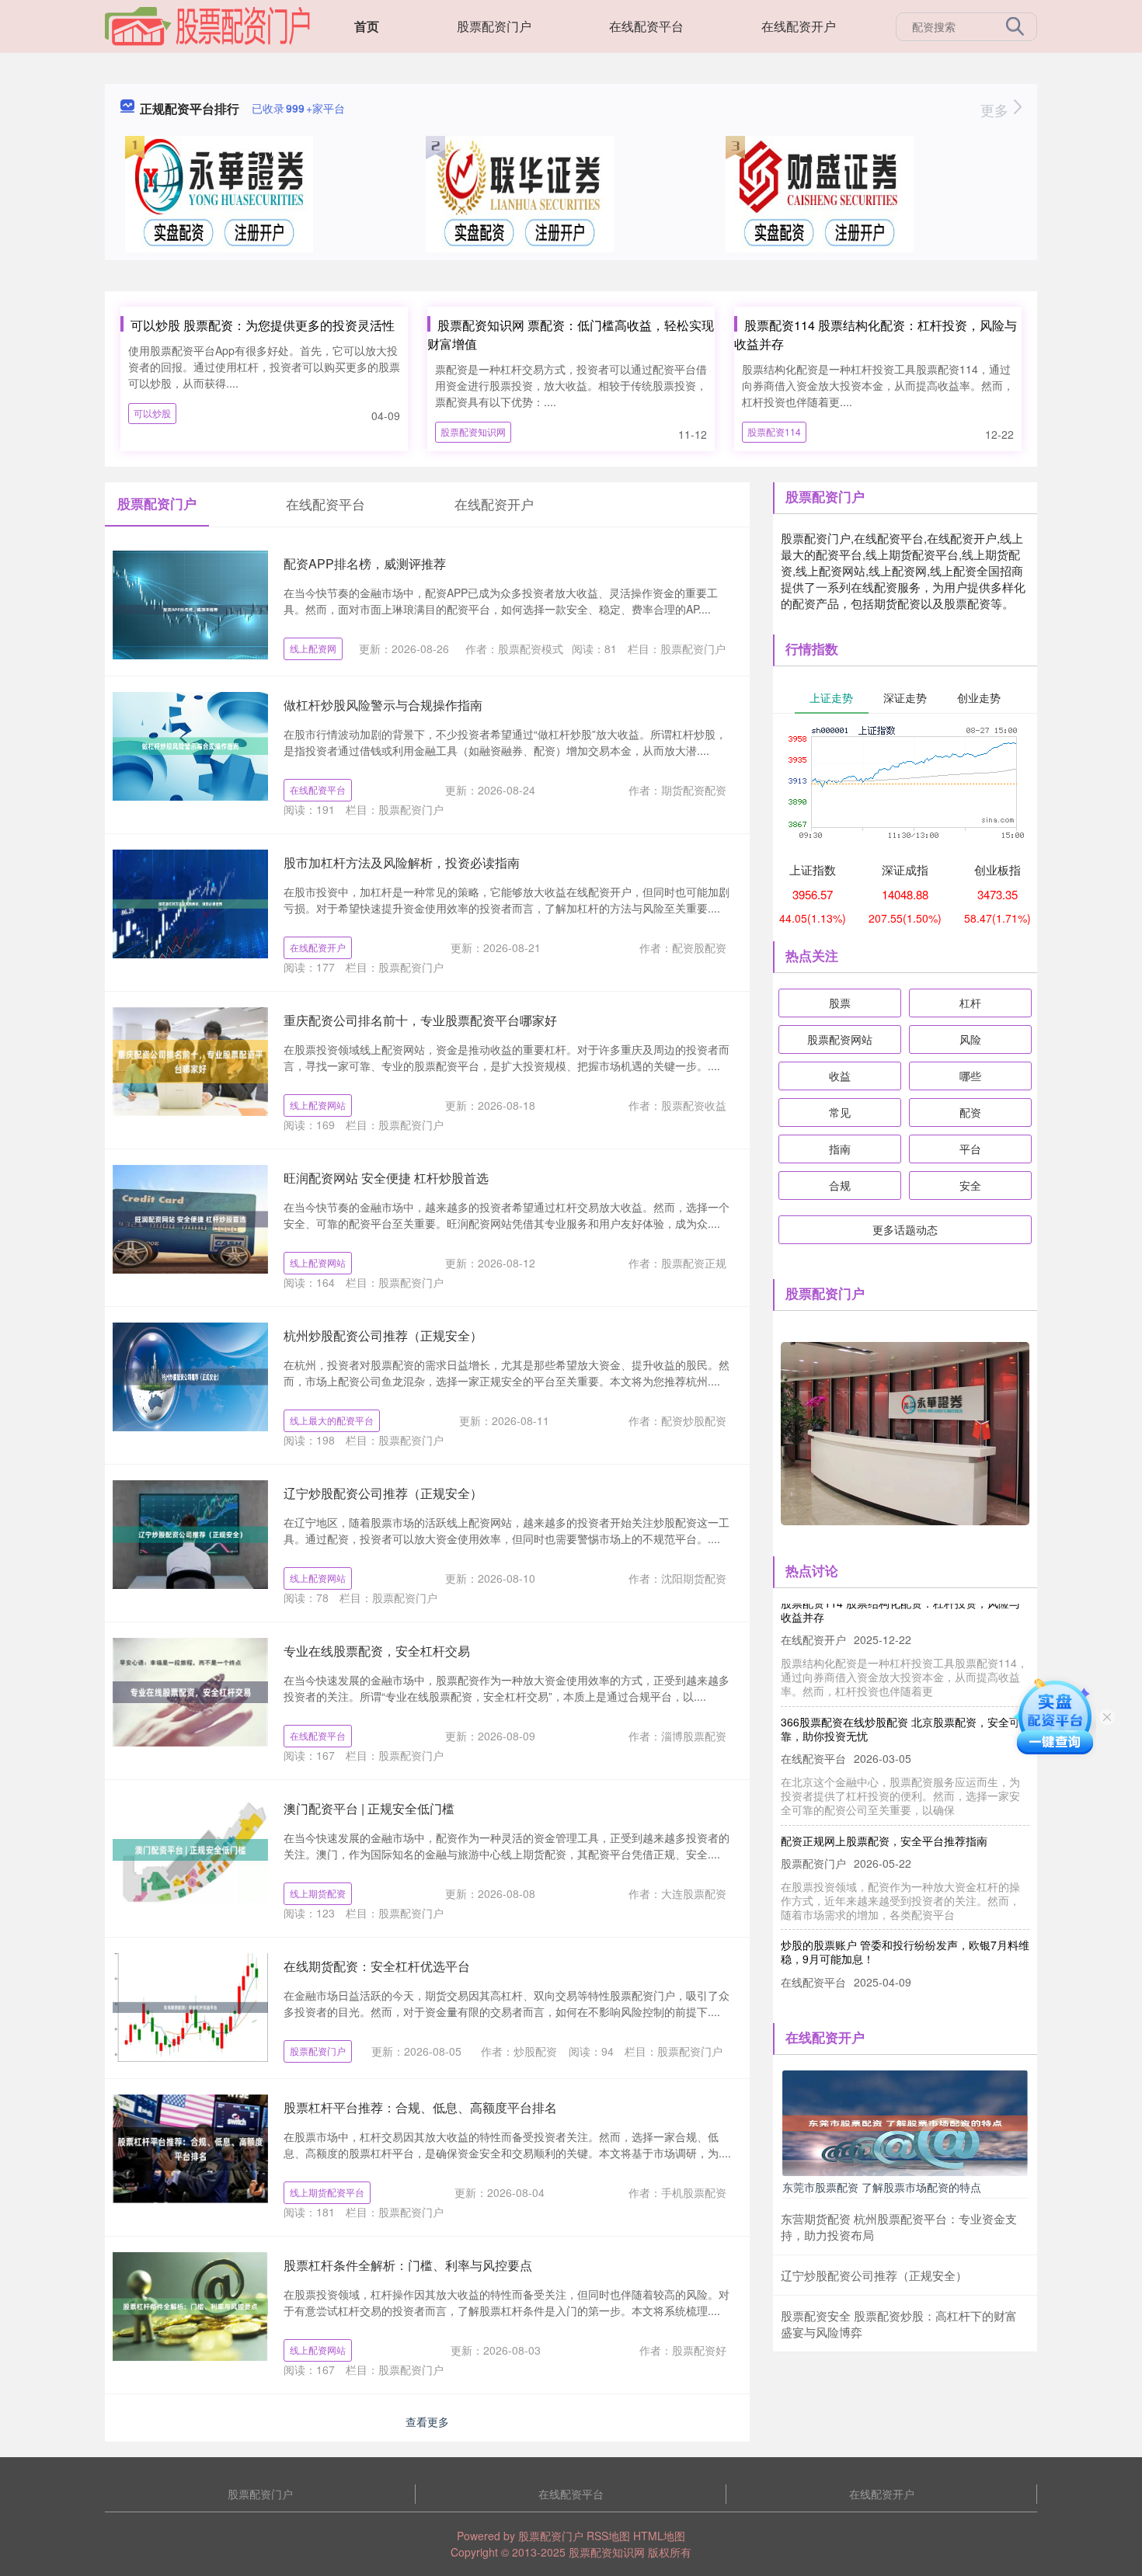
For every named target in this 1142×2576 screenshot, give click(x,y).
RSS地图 (608, 2536)
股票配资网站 (840, 1039)
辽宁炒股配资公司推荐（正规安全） (383, 1493)
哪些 (970, 1076)
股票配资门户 (494, 26)
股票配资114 (774, 431)
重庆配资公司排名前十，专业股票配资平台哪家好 (420, 1020)
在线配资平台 (646, 26)
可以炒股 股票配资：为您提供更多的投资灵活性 (263, 325)
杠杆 (970, 1003)
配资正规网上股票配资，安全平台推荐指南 (884, 1813)
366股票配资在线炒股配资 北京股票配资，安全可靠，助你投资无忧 (900, 1701)
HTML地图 (659, 2536)
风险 (970, 1039)
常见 (840, 1112)
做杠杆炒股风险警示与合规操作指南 (383, 705)
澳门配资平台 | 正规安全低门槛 (369, 1808)
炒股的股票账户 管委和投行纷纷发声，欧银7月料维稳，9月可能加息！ (905, 1924)
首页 (367, 26)
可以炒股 (152, 413)
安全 (970, 1185)
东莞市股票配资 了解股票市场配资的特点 (882, 2187)
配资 (970, 1112)
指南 (840, 1149)
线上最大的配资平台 (332, 1420)
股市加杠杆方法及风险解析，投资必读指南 (402, 862)
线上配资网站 (318, 1105)
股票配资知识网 (473, 431)
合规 (840, 1185)
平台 (970, 1149)
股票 (840, 1003)
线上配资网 (313, 648)
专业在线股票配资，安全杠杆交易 (377, 1651)
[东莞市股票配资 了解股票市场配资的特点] (905, 2122)
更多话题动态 (905, 1229)
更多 (996, 110)
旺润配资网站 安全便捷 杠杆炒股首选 (386, 1178)
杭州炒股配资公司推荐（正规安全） (383, 1335)
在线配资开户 (799, 26)
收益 (840, 1076)
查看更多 (427, 2421)
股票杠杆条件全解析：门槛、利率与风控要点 (408, 2265)
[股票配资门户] (207, 25)
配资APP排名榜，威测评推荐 (365, 563)
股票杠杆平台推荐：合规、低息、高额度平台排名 (420, 2107)
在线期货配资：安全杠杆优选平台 (377, 1966)
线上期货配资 (318, 1893)
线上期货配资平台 (327, 2192)
